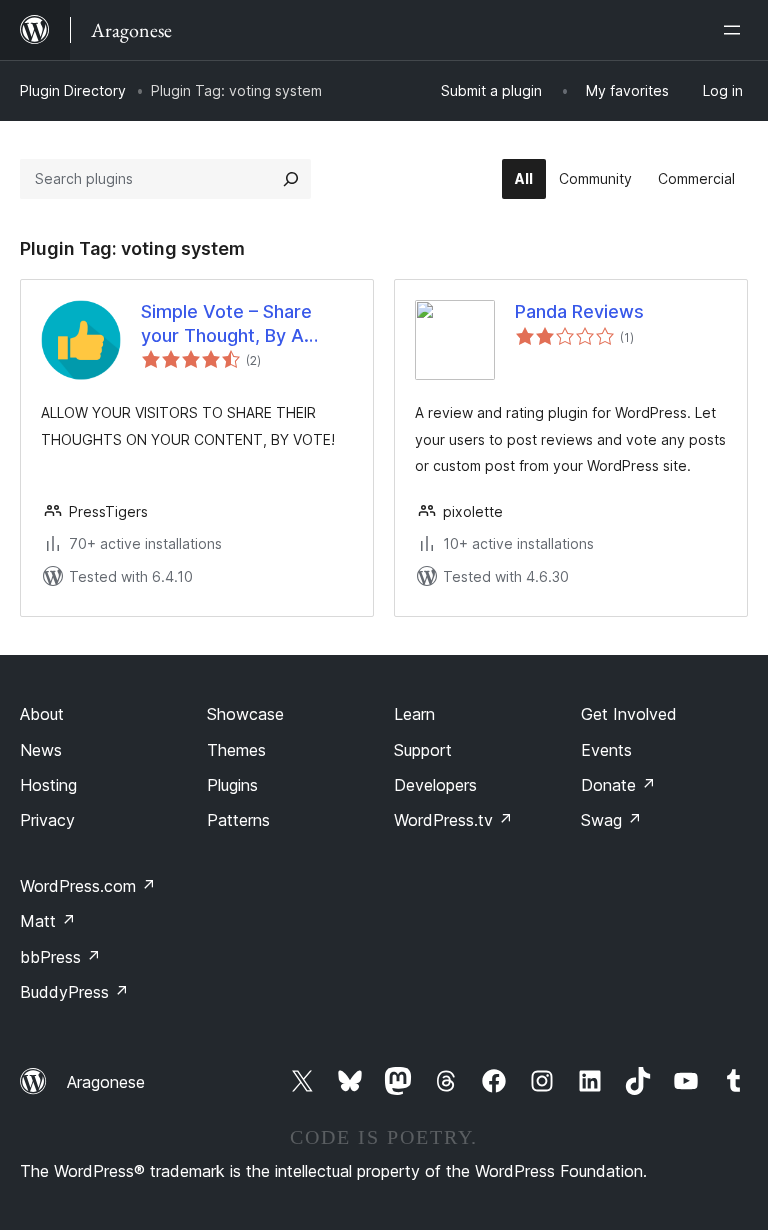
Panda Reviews (579, 311)
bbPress (60, 957)
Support (423, 750)
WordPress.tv (453, 820)
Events (606, 750)
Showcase (245, 714)
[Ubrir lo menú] (736, 30)
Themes (236, 750)
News (41, 750)
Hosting (48, 785)
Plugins (232, 785)
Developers (435, 785)
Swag (611, 820)
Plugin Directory (73, 90)
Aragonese (106, 1082)
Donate (618, 785)
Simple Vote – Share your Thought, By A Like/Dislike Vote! (226, 324)
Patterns (238, 820)
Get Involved (629, 714)
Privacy (47, 820)
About (42, 714)
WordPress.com (88, 886)
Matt (48, 921)
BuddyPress (74, 992)
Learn (414, 714)
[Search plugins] (291, 179)
